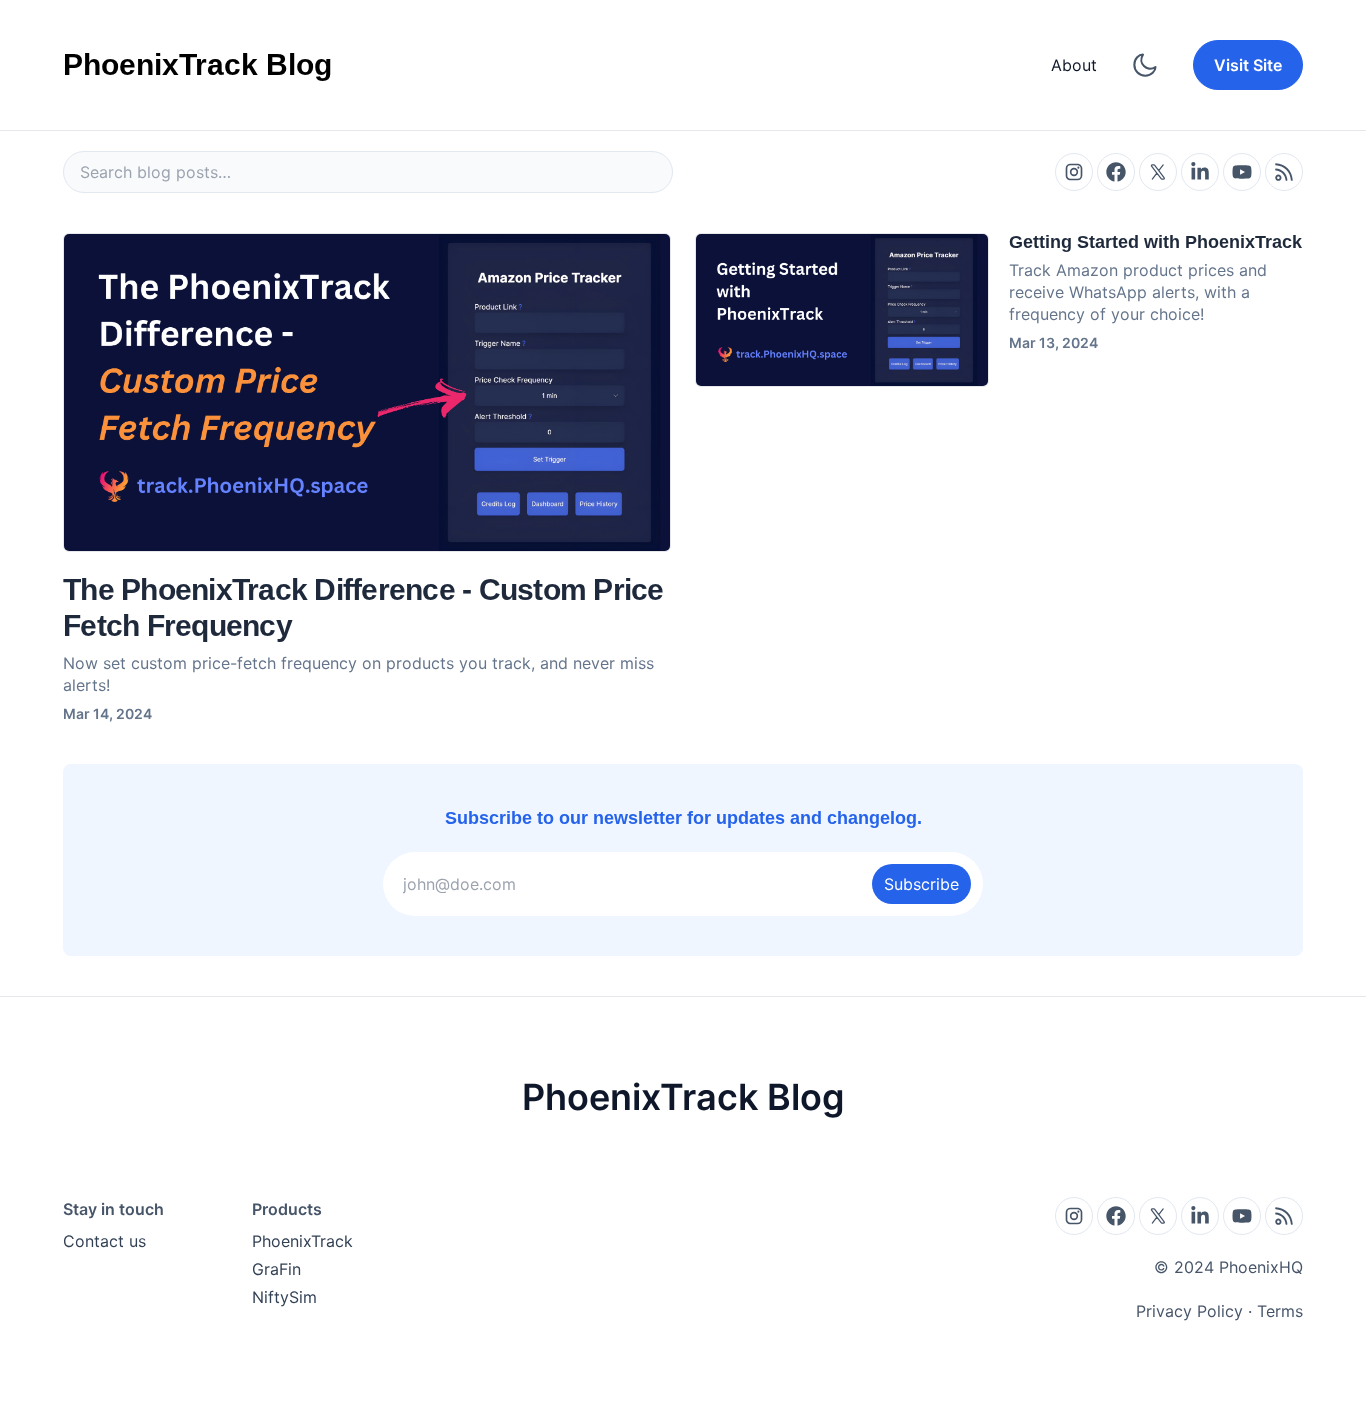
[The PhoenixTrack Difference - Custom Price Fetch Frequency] (367, 392)
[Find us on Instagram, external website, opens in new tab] (1074, 172)
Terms (1280, 1311)
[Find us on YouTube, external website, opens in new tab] (1242, 172)
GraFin (276, 1269)
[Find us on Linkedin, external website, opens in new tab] (1200, 172)
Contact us (104, 1241)
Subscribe (921, 884)
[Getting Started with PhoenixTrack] (842, 310)
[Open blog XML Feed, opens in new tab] (1284, 172)
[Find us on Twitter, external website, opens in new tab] (1158, 172)
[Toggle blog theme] (1145, 65)
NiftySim (284, 1297)
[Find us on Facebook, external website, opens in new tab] (1116, 172)
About (1074, 65)
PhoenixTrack (302, 1241)
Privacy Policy (1189, 1311)
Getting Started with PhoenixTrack (1155, 242)
